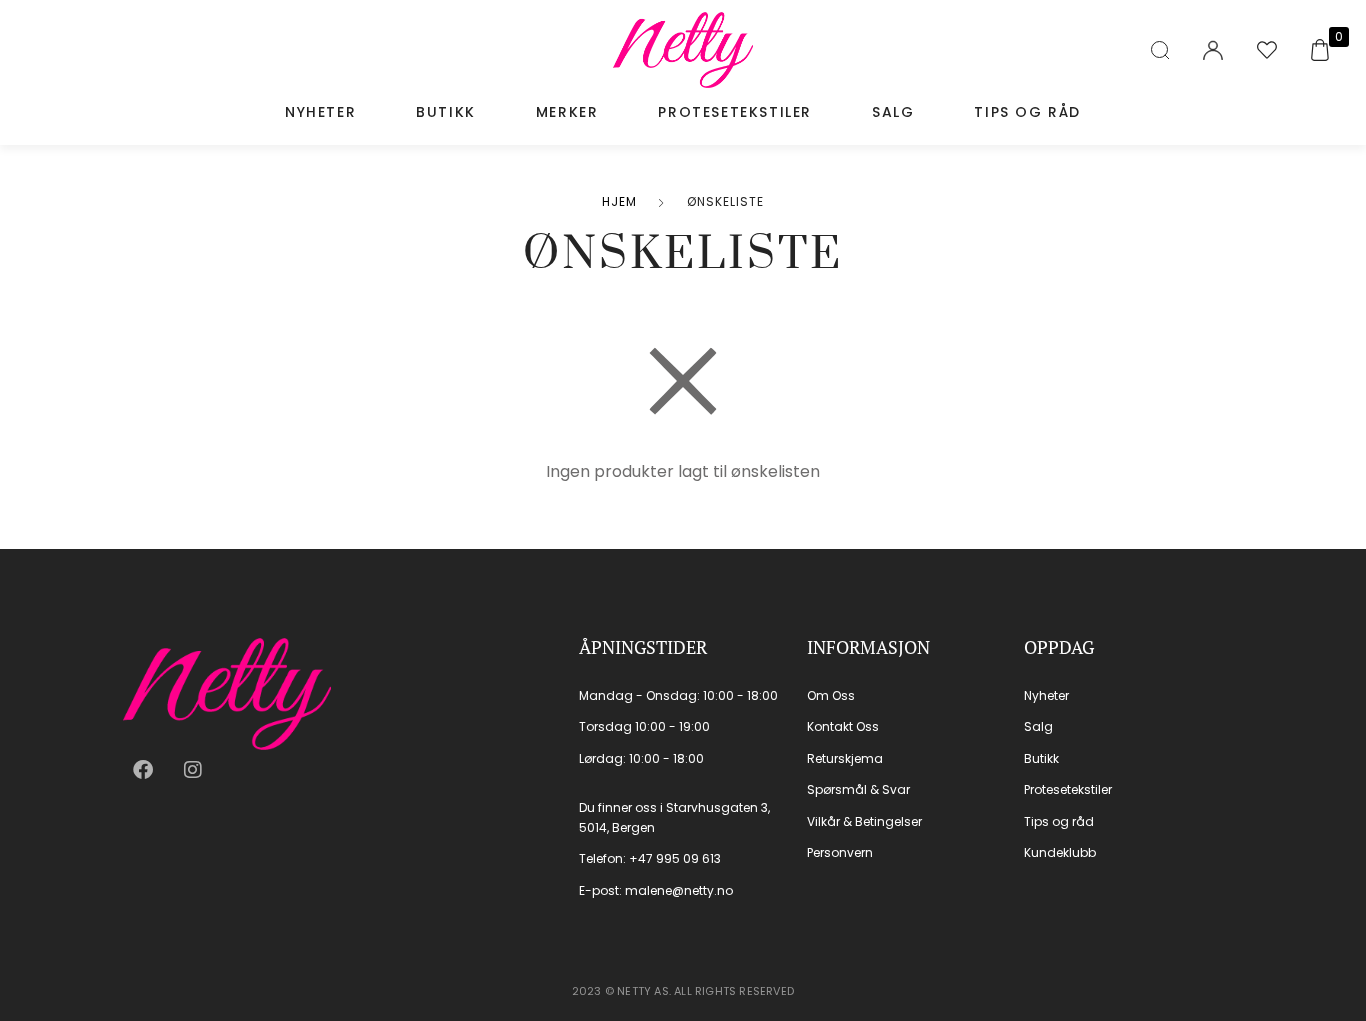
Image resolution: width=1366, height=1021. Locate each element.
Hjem (619, 201)
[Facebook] (143, 770)
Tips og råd (1027, 112)
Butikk (446, 112)
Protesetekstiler (735, 112)
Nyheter (320, 112)
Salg (893, 112)
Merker (567, 112)
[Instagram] (193, 770)
